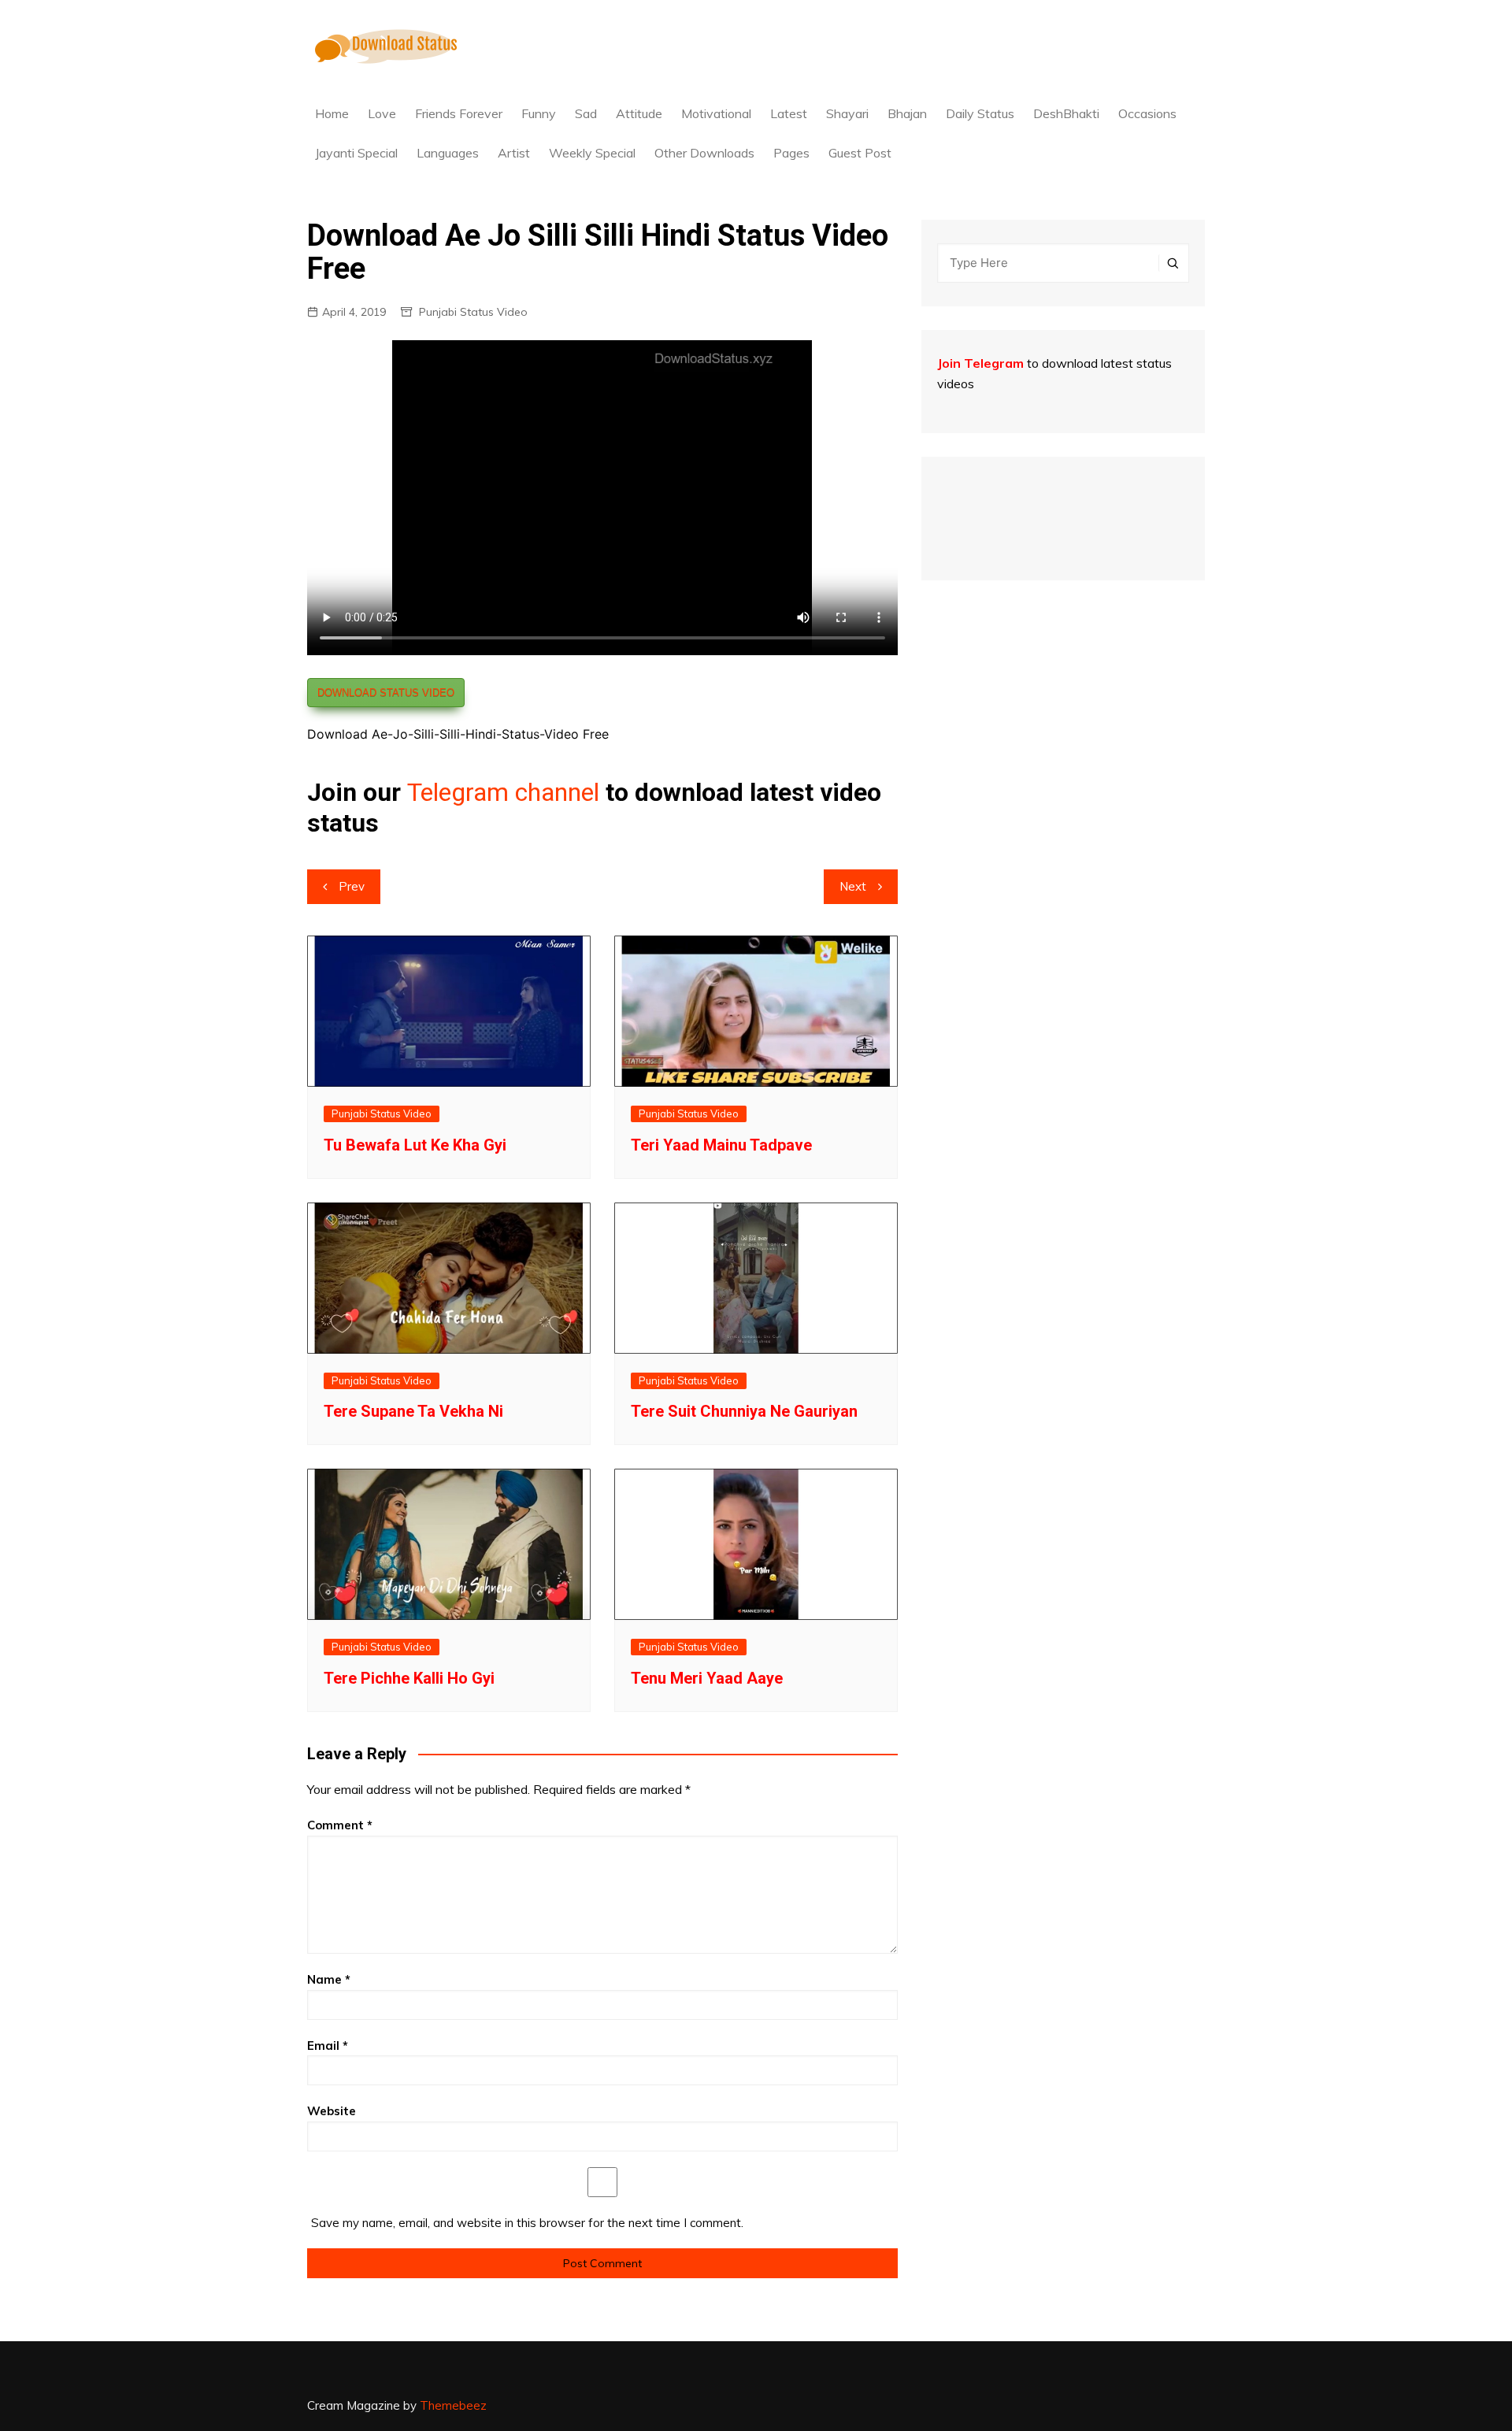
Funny (539, 113)
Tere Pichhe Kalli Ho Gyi (409, 1678)
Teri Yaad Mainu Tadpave (721, 1145)
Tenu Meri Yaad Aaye (707, 1678)
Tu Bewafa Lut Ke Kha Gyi (415, 1145)
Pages (791, 153)
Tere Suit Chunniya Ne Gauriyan (744, 1411)
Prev (352, 886)
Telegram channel (503, 792)
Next (853, 886)
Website (332, 2111)
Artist (514, 153)
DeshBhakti (1066, 113)
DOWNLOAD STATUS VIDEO (386, 693)
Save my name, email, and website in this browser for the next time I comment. (527, 2223)
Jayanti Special (356, 153)
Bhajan (907, 113)
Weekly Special (592, 153)
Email (328, 2046)
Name (329, 1979)
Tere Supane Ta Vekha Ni (413, 1411)
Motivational (716, 113)
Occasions (1147, 113)
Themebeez (453, 2405)
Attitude (639, 113)
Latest (789, 113)
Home (332, 113)
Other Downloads (704, 153)
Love (382, 113)
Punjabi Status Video (473, 312)
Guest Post (860, 153)
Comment (340, 1825)
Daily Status (980, 113)
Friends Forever (459, 113)
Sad (586, 113)
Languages (448, 153)
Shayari (847, 113)
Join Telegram (980, 363)
